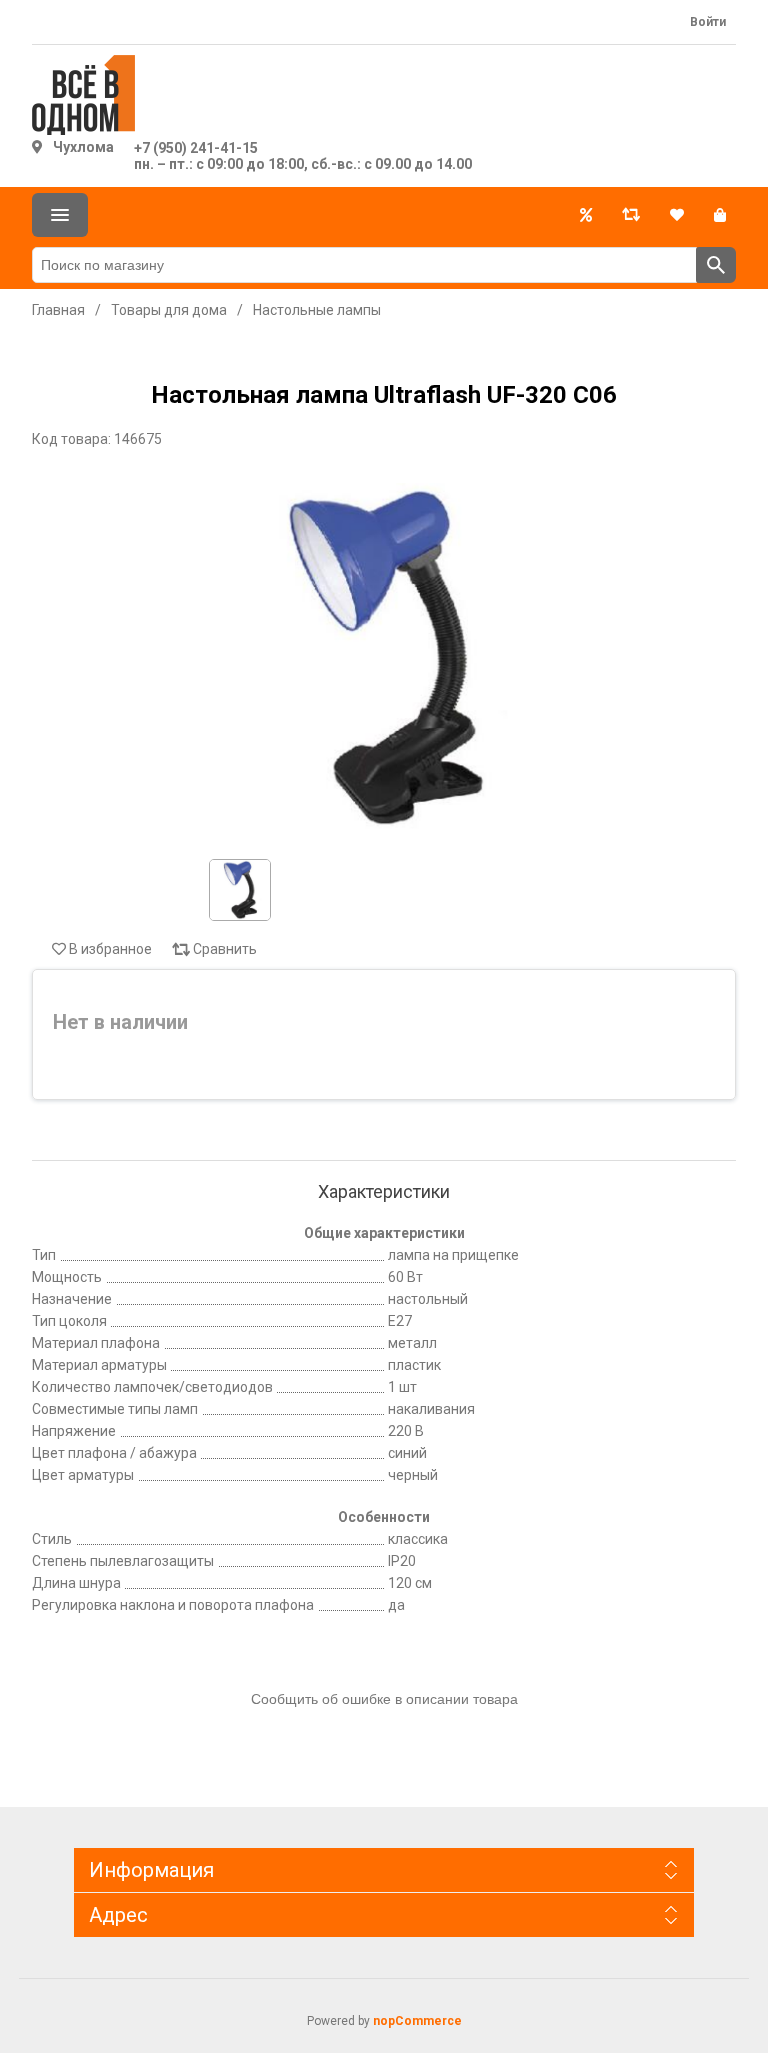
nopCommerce (417, 2021)
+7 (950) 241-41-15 (196, 148)
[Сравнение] (631, 215)
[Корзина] (720, 215)
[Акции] (586, 215)
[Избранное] (677, 215)
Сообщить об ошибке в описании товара (384, 1699)
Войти (708, 22)
